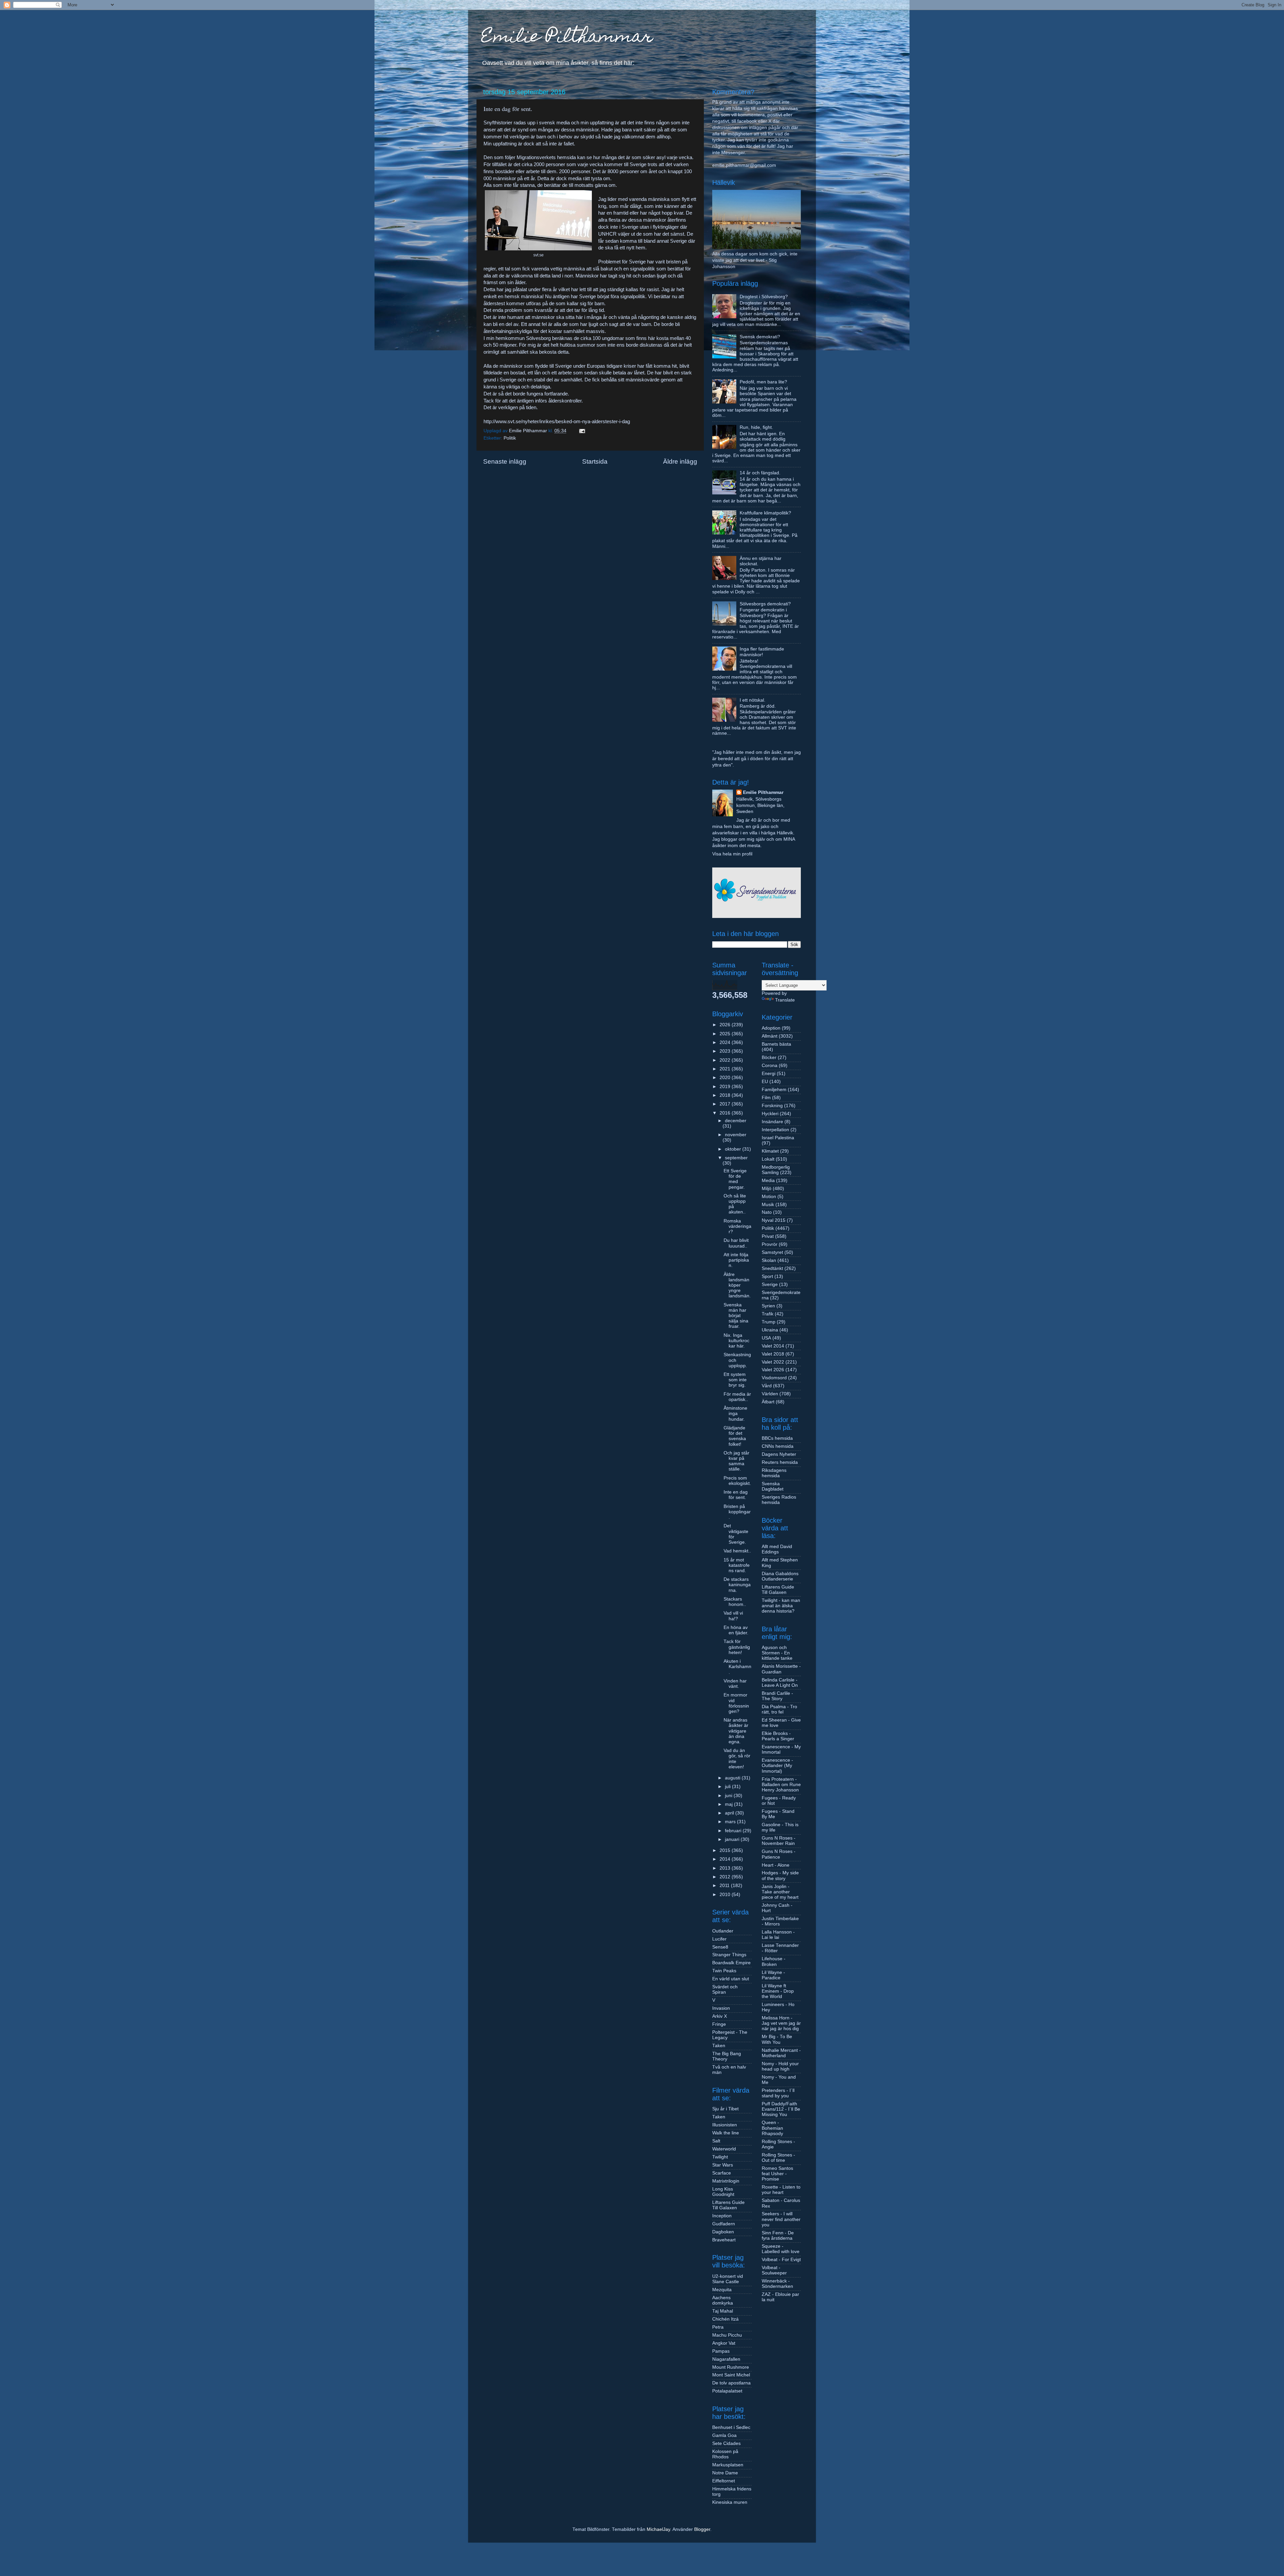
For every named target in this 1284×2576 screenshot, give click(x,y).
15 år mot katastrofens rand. (737, 1565)
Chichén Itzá (725, 2319)
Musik (768, 1205)
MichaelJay (658, 2529)
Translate (785, 1000)
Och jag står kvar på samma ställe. (736, 1461)
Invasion (721, 2008)
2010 (726, 1895)
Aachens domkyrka (723, 2300)
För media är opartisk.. (737, 1397)
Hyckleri (770, 1114)
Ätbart (768, 1402)
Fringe (719, 2024)
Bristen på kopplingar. (737, 1512)
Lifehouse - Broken (774, 1961)
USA (766, 1338)
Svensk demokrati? (760, 337)
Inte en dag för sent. (736, 1495)
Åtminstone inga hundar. (735, 1414)
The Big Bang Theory (727, 2056)
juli (728, 1787)
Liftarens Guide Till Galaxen (728, 2205)
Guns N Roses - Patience (779, 1854)
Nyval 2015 (774, 1220)
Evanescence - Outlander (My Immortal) (777, 1766)
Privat (768, 1236)
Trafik (768, 1314)
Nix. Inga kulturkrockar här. (736, 1341)
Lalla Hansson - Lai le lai (778, 1935)
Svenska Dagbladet (773, 1486)
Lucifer (719, 1939)
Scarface (722, 2173)
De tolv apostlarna (731, 2383)
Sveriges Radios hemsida (779, 1500)
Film (766, 1098)
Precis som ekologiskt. (737, 1481)
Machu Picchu (727, 2335)
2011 (725, 1886)
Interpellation (775, 1130)
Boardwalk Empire (731, 1963)
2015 (726, 1850)
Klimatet (770, 1151)
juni (729, 1796)
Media (768, 1181)
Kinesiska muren (730, 2502)
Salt (716, 2141)
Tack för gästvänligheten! (737, 1647)
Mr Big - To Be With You (777, 2039)
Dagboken (723, 2232)
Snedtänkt (772, 1268)
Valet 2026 (773, 1370)
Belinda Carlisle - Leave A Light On (780, 1683)
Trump (769, 1322)
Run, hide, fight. (756, 427)
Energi (769, 1074)
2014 (726, 1859)
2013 (726, 1868)
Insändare (772, 1122)
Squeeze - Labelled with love (781, 2249)
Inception (722, 2216)
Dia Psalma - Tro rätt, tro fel (779, 1709)
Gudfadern (724, 2224)
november (736, 1135)
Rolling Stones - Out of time (778, 2158)
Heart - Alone (776, 1865)
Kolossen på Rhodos (725, 2454)
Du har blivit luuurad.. (736, 1243)
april (730, 1813)
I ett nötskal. (753, 700)
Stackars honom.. (735, 1602)
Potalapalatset (727, 2391)
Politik (510, 438)
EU (765, 1082)
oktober (734, 1149)
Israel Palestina (778, 1138)
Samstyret (772, 1252)
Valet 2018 (773, 1354)
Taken (719, 2046)
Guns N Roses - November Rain (779, 1841)
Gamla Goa (724, 2435)
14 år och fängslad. (760, 473)
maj (729, 1804)
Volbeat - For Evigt (781, 2260)
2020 (726, 1078)
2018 (726, 1095)
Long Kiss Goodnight (723, 2192)
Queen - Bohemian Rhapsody (772, 2128)
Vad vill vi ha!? (733, 1616)
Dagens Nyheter (779, 1454)
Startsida (595, 461)
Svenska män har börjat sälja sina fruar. (736, 1316)
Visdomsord (774, 1378)
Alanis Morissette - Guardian (781, 1669)
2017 (726, 1104)
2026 (726, 1025)
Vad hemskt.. (737, 1551)
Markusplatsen (728, 2465)
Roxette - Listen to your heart (781, 2190)
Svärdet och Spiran (725, 1989)
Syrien (768, 1306)
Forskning (772, 1106)
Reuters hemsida (780, 1462)
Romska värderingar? (737, 1226)
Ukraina (770, 1330)
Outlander (723, 1931)
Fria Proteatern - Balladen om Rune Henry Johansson (781, 1785)
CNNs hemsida (778, 1446)
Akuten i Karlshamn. (737, 1667)
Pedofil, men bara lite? (763, 382)
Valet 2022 (773, 1362)
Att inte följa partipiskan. (736, 1260)
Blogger (702, 2529)
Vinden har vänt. (735, 1684)
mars (731, 1822)
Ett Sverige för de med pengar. (735, 1179)
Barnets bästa (776, 1044)
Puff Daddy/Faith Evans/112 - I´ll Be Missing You (781, 2109)
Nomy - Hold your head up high (780, 2066)
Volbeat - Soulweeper (774, 2270)
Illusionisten (725, 2125)
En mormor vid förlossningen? (736, 1703)
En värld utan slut (731, 1979)
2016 (726, 1113)
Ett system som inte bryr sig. (735, 1380)
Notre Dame (725, 2473)
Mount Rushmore (731, 2367)
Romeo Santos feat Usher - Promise (777, 2174)
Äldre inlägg (680, 461)
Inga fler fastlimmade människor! (762, 652)
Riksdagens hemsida (774, 1473)
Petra (718, 2327)
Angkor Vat (724, 2343)
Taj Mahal (723, 2311)
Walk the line (726, 2133)
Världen (770, 1394)
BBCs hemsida (777, 1438)
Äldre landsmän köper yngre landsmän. (737, 1285)
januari (733, 1839)
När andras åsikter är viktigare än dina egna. (736, 1731)
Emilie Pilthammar (567, 38)
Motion (769, 1197)
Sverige (770, 1284)
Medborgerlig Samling (776, 1170)
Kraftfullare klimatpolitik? (765, 513)
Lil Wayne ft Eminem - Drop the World (778, 1991)
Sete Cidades (726, 2443)
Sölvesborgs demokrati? (765, 604)
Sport (767, 1276)
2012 (726, 1877)
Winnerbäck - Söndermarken (777, 2284)
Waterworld (724, 2149)
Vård (767, 1386)
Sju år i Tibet (725, 2109)
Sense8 (720, 1947)
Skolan (769, 1260)
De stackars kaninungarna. (737, 1585)
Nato (767, 1212)
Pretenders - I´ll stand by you (778, 2093)
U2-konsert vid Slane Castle (728, 2279)
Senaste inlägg (505, 461)
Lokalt (768, 1159)
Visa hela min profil (732, 854)
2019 (726, 1087)
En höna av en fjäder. (736, 1630)
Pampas (721, 2351)
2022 (726, 1060)
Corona (770, 1066)
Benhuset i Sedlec (731, 2427)
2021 (726, 1069)
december (736, 1121)
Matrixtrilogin (726, 2181)
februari (734, 1831)
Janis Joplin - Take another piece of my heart (780, 1892)
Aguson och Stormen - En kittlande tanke (777, 1653)
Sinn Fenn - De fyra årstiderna (778, 2236)
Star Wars (723, 2165)
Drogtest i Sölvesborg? (764, 297)
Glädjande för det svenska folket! (735, 1436)
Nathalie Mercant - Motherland (781, 2053)
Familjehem (774, 1090)
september (736, 1158)
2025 (726, 1034)
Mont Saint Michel (731, 2375)
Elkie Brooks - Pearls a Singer (778, 1736)
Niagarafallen (726, 2359)
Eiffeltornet (724, 2481)
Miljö (767, 1189)
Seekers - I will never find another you (781, 2219)
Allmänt (770, 1036)
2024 (726, 1042)
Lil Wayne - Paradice (773, 1975)
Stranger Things (729, 1955)
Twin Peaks (724, 1971)
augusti (733, 1778)
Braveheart (724, 2240)
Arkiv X (720, 2016)
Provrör (770, 1244)
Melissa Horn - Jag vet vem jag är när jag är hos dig (781, 2023)
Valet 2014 (773, 1346)
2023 (726, 1051)
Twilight (720, 2157)
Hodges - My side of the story (780, 1876)
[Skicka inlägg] (582, 431)
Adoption (771, 1028)
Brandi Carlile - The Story (777, 1696)
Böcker (769, 1058)
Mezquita (722, 2290)
